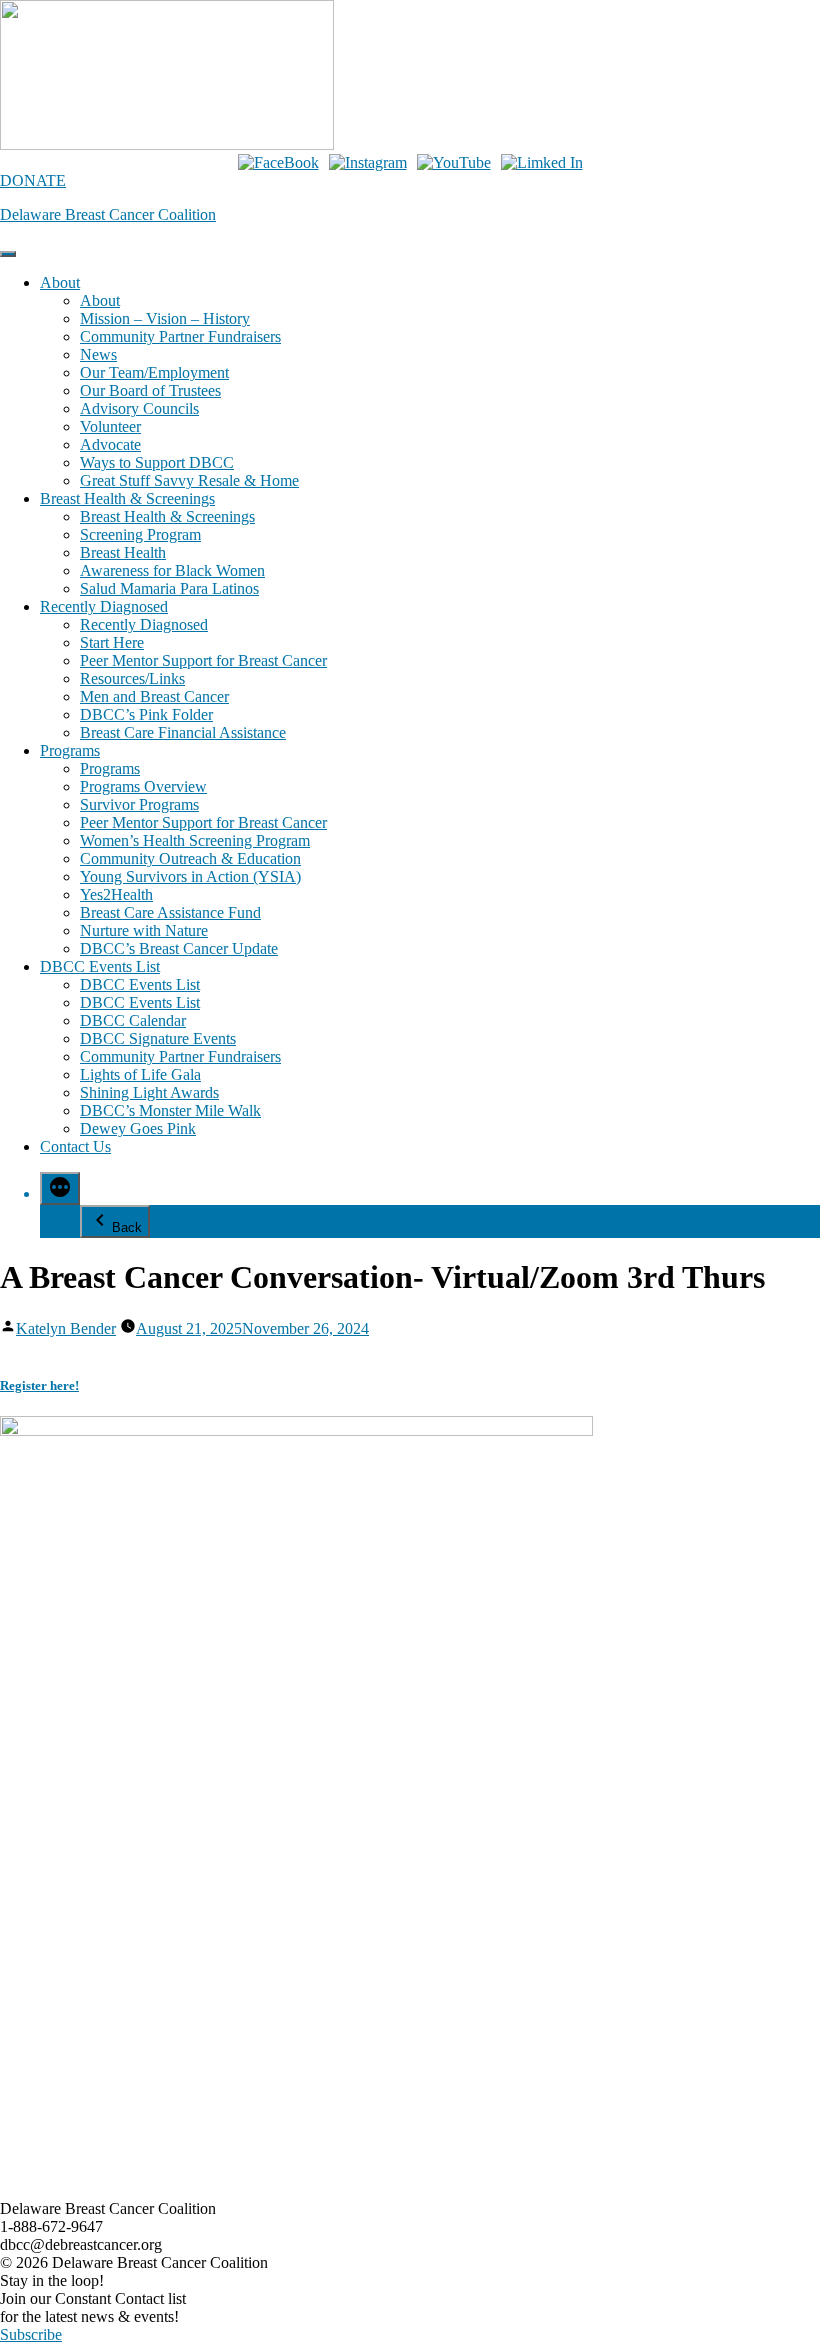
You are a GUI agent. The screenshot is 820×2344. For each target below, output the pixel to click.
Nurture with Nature (144, 930)
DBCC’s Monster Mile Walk (170, 1110)
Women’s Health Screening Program (195, 840)
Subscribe (31, 2334)
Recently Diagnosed (104, 606)
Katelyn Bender (66, 1328)
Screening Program (140, 534)
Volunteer (110, 426)
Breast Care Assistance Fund (170, 912)
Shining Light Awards (149, 1092)
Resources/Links (132, 678)
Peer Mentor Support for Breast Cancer (203, 660)
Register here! (39, 1385)
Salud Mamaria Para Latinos (169, 588)
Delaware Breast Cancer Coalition (108, 214)
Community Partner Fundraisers (180, 336)
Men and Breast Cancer (154, 696)
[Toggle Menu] (8, 254)
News (98, 354)
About (60, 282)
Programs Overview (143, 786)
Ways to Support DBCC (157, 462)
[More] (60, 1188)
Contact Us (75, 1146)
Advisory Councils (139, 408)
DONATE (33, 180)
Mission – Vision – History (165, 318)
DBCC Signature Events (158, 1038)
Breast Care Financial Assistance (183, 732)
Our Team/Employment (154, 372)
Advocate (110, 444)
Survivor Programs (139, 804)
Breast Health (123, 552)
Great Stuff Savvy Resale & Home (189, 480)
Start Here (112, 642)
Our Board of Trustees (150, 390)
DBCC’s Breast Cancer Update (179, 948)
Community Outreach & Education (190, 858)
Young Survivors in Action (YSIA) (190, 876)
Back (127, 1227)
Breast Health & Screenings (127, 498)
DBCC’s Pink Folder (146, 714)
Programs (70, 750)
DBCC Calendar (133, 1020)
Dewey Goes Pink (138, 1128)
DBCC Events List (100, 966)
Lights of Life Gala (140, 1074)
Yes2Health (116, 894)
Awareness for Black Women (172, 570)
